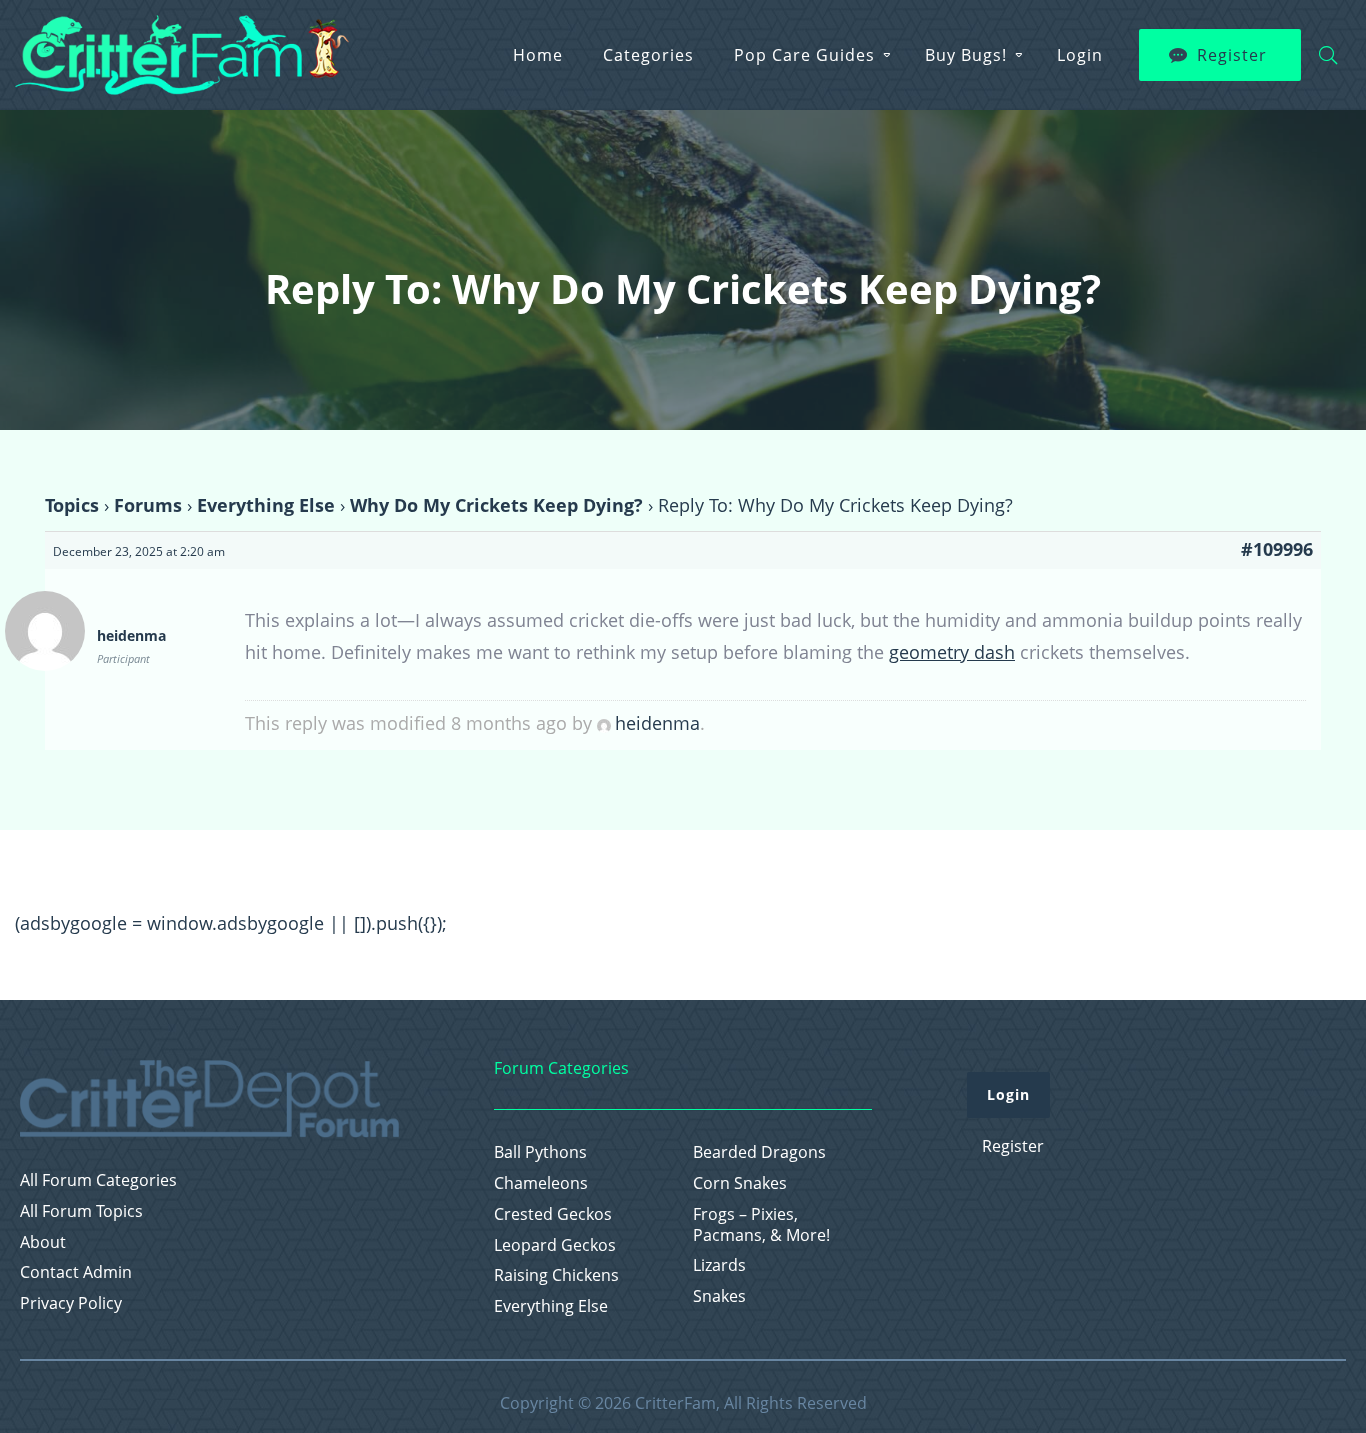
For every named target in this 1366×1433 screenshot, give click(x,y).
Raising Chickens (556, 1275)
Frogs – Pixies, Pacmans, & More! (761, 1225)
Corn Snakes (740, 1183)
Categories (648, 55)
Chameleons (541, 1183)
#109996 (1277, 549)
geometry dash (952, 652)
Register (1232, 55)
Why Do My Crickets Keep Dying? (496, 505)
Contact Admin (76, 1272)
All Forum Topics (81, 1211)
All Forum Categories (98, 1180)
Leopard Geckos (555, 1245)
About (43, 1242)
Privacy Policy (71, 1303)
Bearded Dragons (759, 1152)
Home (538, 55)
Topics (72, 505)
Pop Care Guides (804, 55)
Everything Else (266, 505)
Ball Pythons (540, 1152)
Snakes (719, 1296)
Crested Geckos (553, 1214)
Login (1080, 55)
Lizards (719, 1265)
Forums (148, 505)
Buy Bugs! (966, 55)
